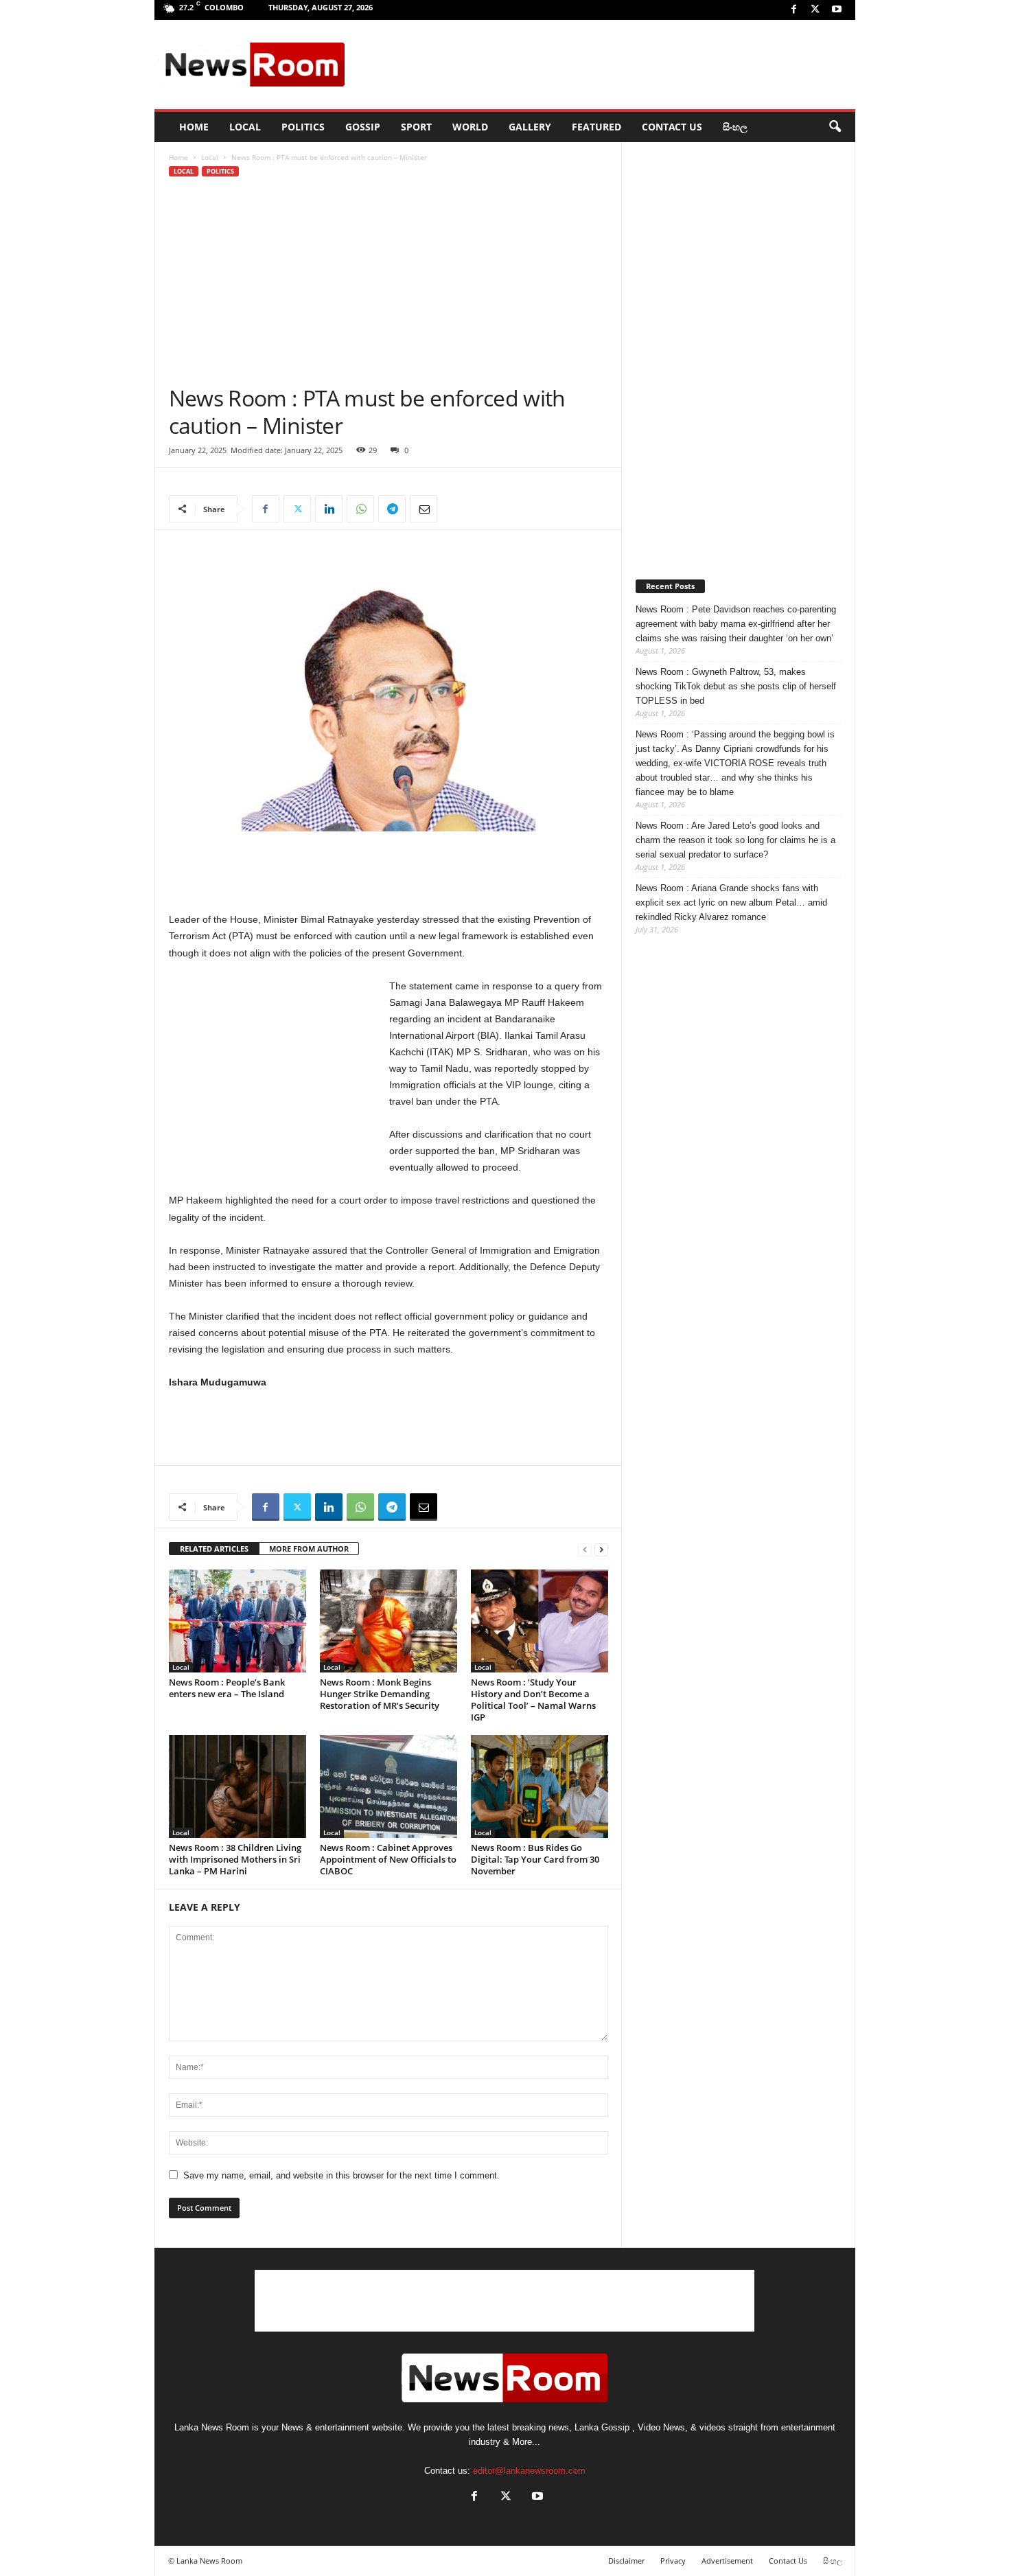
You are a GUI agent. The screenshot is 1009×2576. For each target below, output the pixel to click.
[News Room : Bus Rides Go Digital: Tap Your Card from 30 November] (540, 1786)
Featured (596, 127)
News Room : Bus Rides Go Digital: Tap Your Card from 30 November (535, 1859)
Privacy (673, 2561)
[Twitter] (815, 10)
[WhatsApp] (360, 509)
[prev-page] (585, 1549)
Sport (416, 127)
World (470, 127)
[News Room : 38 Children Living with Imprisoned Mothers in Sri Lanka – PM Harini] (237, 1786)
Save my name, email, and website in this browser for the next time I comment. (341, 2175)
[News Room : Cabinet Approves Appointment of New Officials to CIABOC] (388, 1786)
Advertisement (727, 2561)
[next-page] (601, 1549)
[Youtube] (837, 10)
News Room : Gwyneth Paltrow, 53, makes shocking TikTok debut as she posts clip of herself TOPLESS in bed (736, 686)
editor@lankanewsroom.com (529, 2471)
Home (178, 157)
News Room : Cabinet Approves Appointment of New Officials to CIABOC (388, 1859)
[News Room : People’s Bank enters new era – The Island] (237, 1621)
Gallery (530, 127)
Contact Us (672, 127)
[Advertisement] (601, 65)
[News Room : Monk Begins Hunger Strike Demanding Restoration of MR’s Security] (388, 1621)
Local (245, 127)
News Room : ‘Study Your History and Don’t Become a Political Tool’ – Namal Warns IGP (533, 1700)
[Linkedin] (329, 509)
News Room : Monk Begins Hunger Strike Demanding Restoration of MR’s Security (380, 1694)
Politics (303, 127)
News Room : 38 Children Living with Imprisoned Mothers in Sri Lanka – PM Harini (235, 1859)
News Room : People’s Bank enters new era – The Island (227, 1688)
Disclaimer (626, 2561)
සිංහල (735, 127)
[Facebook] (794, 10)
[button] (835, 127)
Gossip (363, 127)
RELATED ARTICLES (214, 1549)
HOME (194, 127)
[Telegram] (392, 509)
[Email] (424, 509)
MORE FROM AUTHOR (309, 1549)
